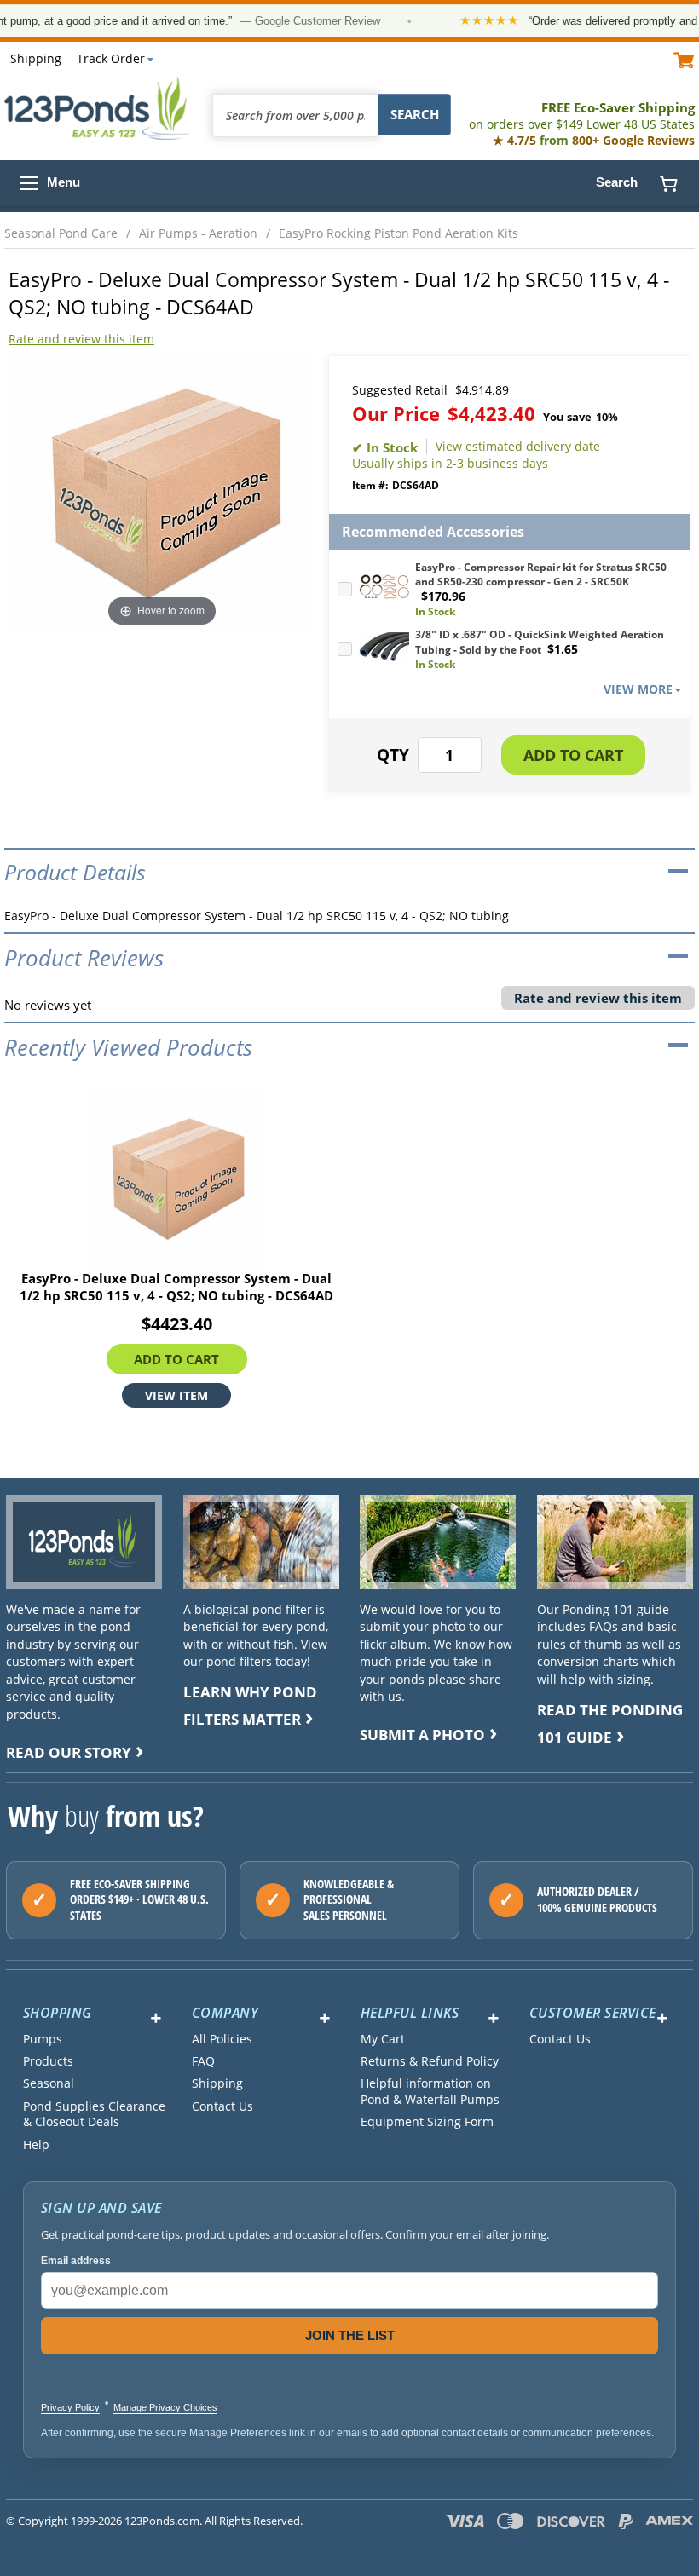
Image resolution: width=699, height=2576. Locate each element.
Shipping (36, 58)
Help (36, 2145)
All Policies (222, 2039)
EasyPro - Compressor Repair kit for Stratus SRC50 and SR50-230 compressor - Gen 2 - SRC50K (541, 574)
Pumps (43, 2039)
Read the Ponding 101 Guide (610, 1723)
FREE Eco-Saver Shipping (582, 115)
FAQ (203, 2061)
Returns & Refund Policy (430, 2061)
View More (638, 689)
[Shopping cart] (668, 183)
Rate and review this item (81, 339)
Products (48, 2061)
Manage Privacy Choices (165, 2407)
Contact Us (222, 2106)
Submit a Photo (422, 1735)
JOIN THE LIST (350, 2335)
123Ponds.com (98, 108)
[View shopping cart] (684, 59)
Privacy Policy (70, 2407)
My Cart (383, 2039)
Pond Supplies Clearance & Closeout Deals (94, 2114)
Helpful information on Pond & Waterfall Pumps (430, 2091)
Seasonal (49, 2083)
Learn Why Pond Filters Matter (250, 1706)
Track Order (111, 58)
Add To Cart (176, 1359)
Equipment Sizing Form (427, 2122)
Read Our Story (69, 1752)
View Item (176, 1395)
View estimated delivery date (518, 447)
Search (617, 182)
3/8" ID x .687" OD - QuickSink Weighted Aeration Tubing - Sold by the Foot (540, 642)
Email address (76, 2261)
